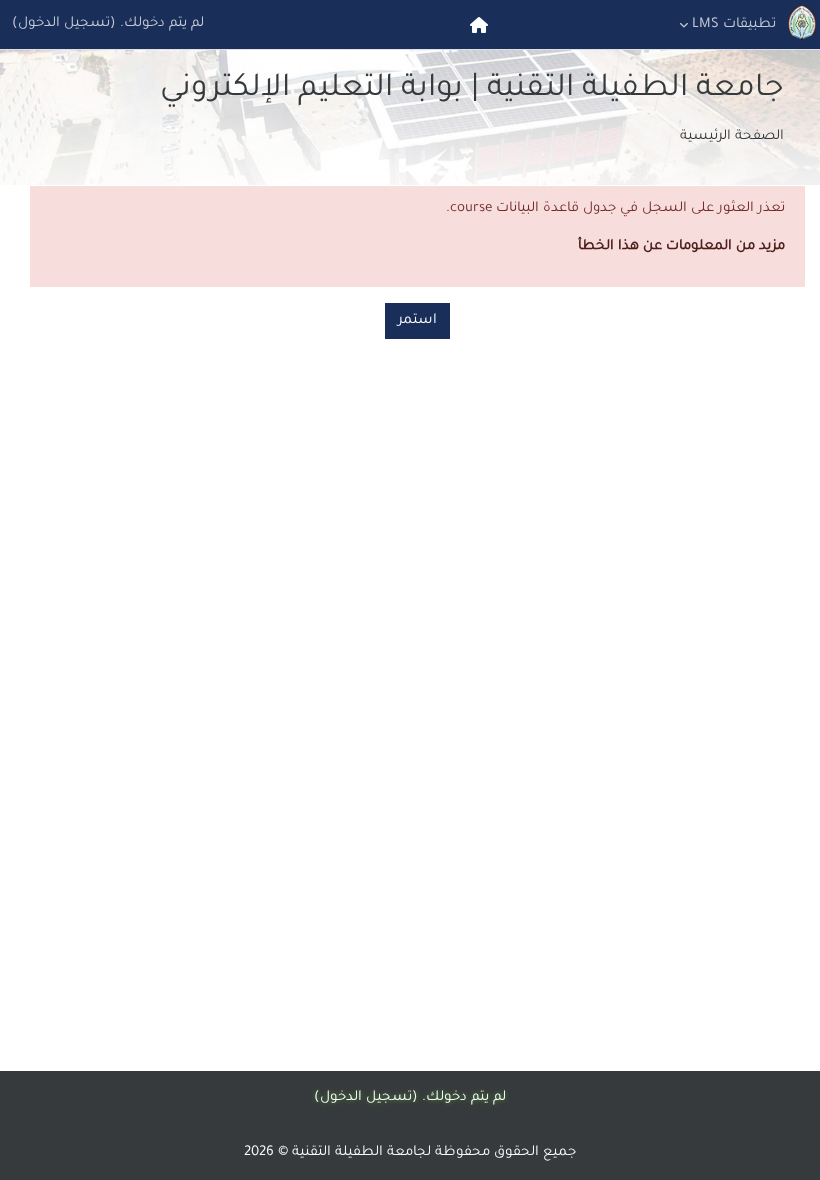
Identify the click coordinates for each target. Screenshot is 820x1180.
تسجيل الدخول (64, 23)
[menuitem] (478, 24)
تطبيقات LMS (734, 24)
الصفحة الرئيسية (732, 136)
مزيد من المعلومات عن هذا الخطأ (681, 246)
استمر (417, 320)
